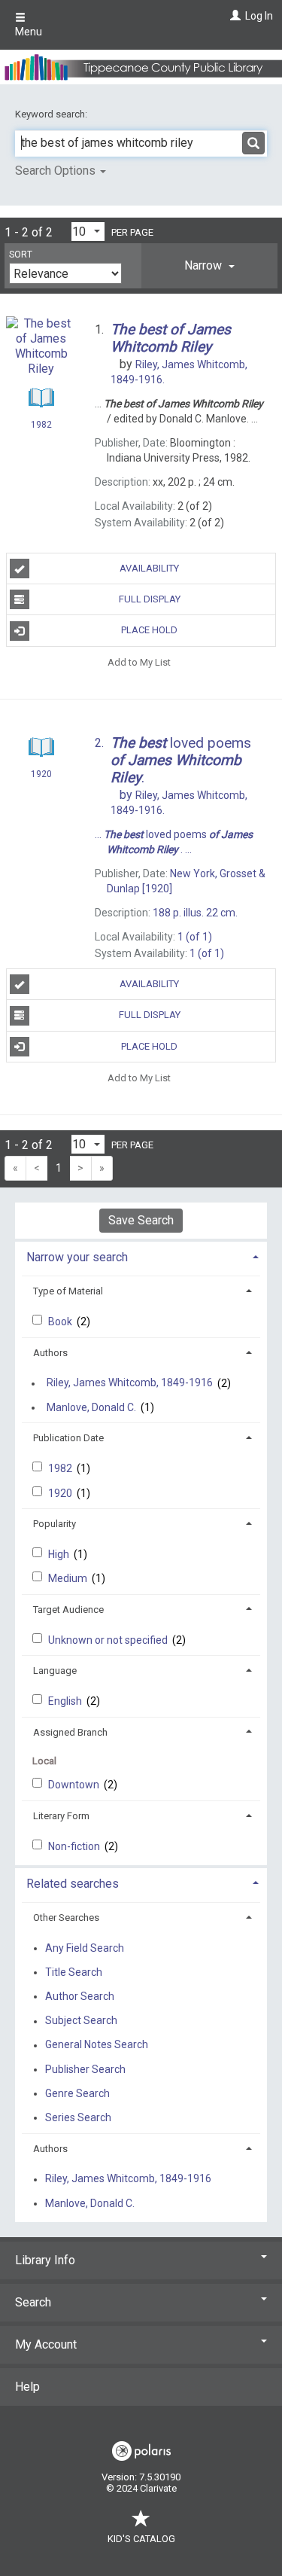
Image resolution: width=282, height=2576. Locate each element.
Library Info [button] (45, 2260)
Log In (259, 16)
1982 (61, 1468)
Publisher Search (85, 2069)
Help (27, 2387)
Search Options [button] (57, 171)
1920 (61, 1493)
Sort (21, 255)
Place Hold (149, 630)
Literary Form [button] (61, 1816)
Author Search (80, 1996)
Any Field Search (85, 1948)
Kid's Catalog (141, 2539)
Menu (29, 32)
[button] (209, 266)
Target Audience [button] (68, 1610)
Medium (69, 1578)
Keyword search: (52, 114)
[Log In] (233, 16)
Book (61, 1322)
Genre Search (77, 2093)
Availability (149, 568)
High (60, 1554)
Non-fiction (75, 1846)
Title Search (74, 1972)
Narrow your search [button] (77, 1257)
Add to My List (139, 662)
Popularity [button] (55, 1524)
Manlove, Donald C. (91, 1407)
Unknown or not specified (109, 1640)
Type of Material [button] (68, 1291)
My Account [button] (46, 2344)
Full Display (150, 599)
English (66, 1701)
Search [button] (33, 2302)
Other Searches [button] (66, 1918)
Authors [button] (50, 1353)
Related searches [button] (73, 1884)
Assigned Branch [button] (70, 1732)
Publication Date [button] (68, 1438)
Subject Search (81, 2021)
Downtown (75, 1785)
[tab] (209, 266)
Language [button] (55, 1671)
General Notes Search (97, 2045)
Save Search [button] (141, 1220)
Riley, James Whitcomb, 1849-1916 (130, 1383)
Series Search (78, 2117)
